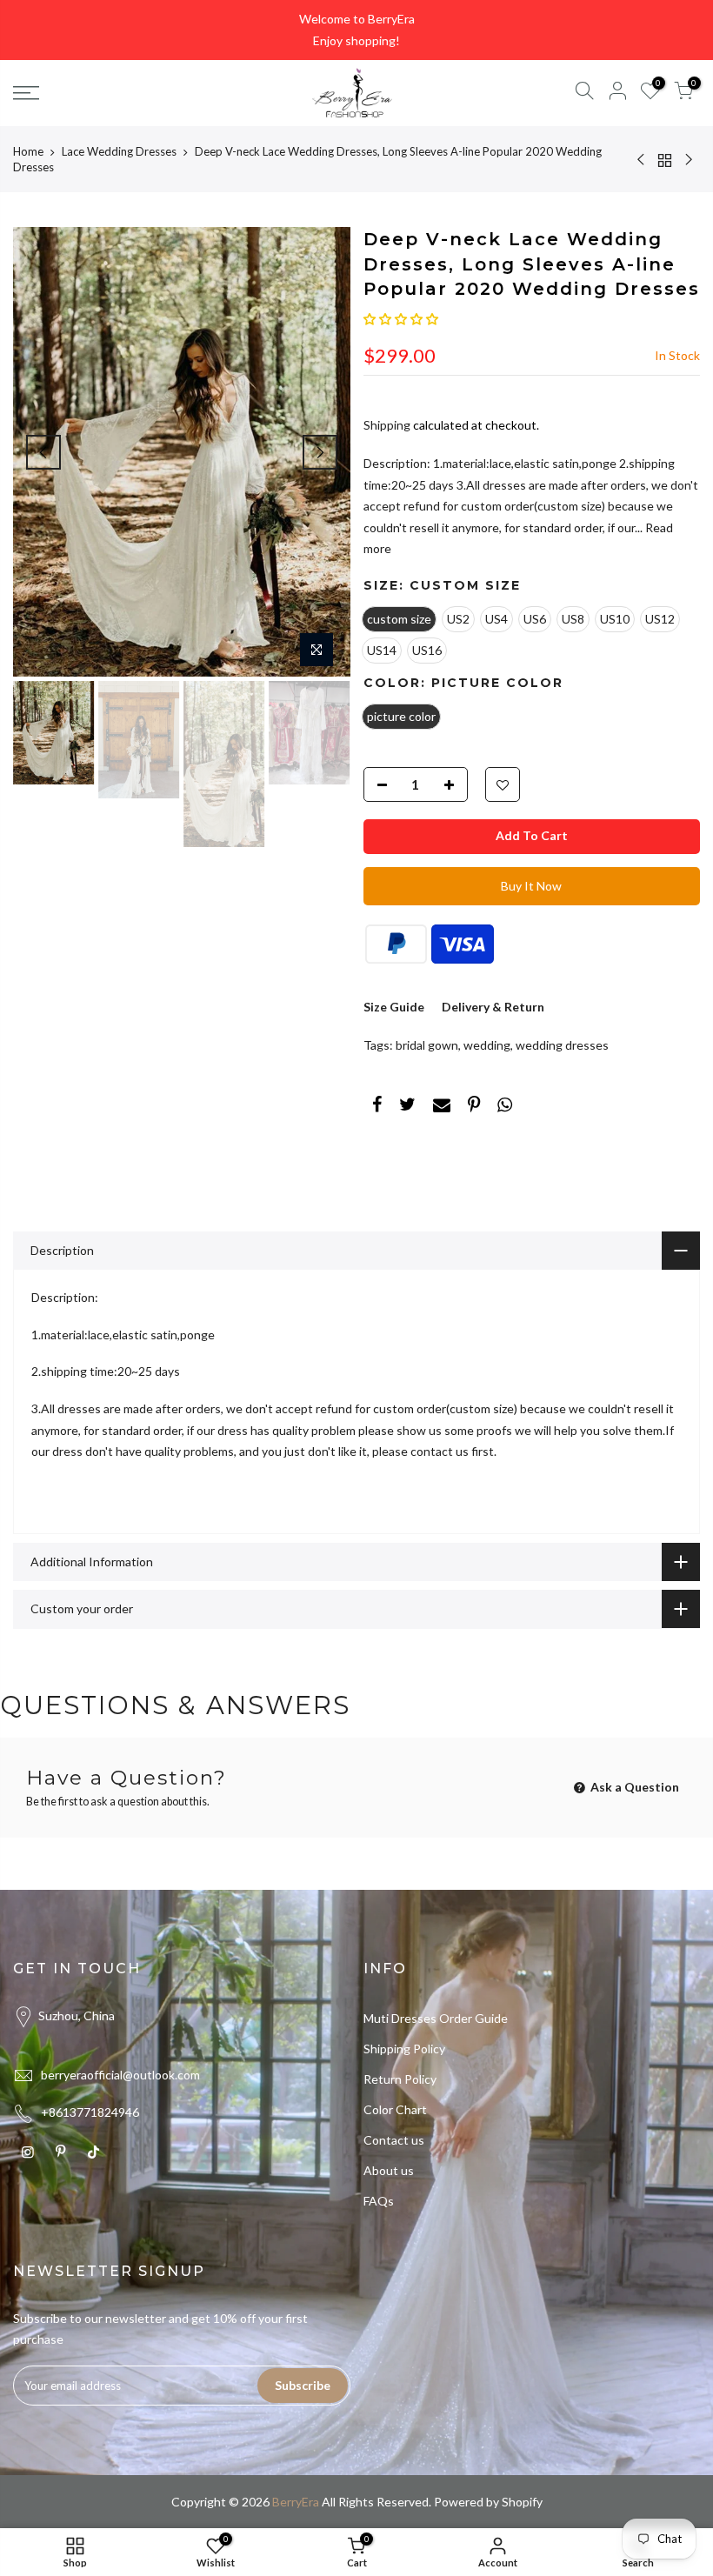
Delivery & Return (493, 1007)
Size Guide (394, 1007)
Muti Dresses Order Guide (436, 2018)
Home (28, 151)
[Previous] (43, 452)
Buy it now (531, 886)
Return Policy (400, 2079)
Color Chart (395, 2109)
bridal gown (427, 1045)
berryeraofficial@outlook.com (120, 2075)
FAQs (379, 2201)
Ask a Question (633, 1787)
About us (389, 2170)
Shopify (522, 2502)
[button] (401, 319)
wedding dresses (562, 1045)
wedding (487, 1045)
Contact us (394, 2140)
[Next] (320, 452)
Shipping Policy (404, 2049)
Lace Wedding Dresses (119, 151)
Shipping (387, 425)
